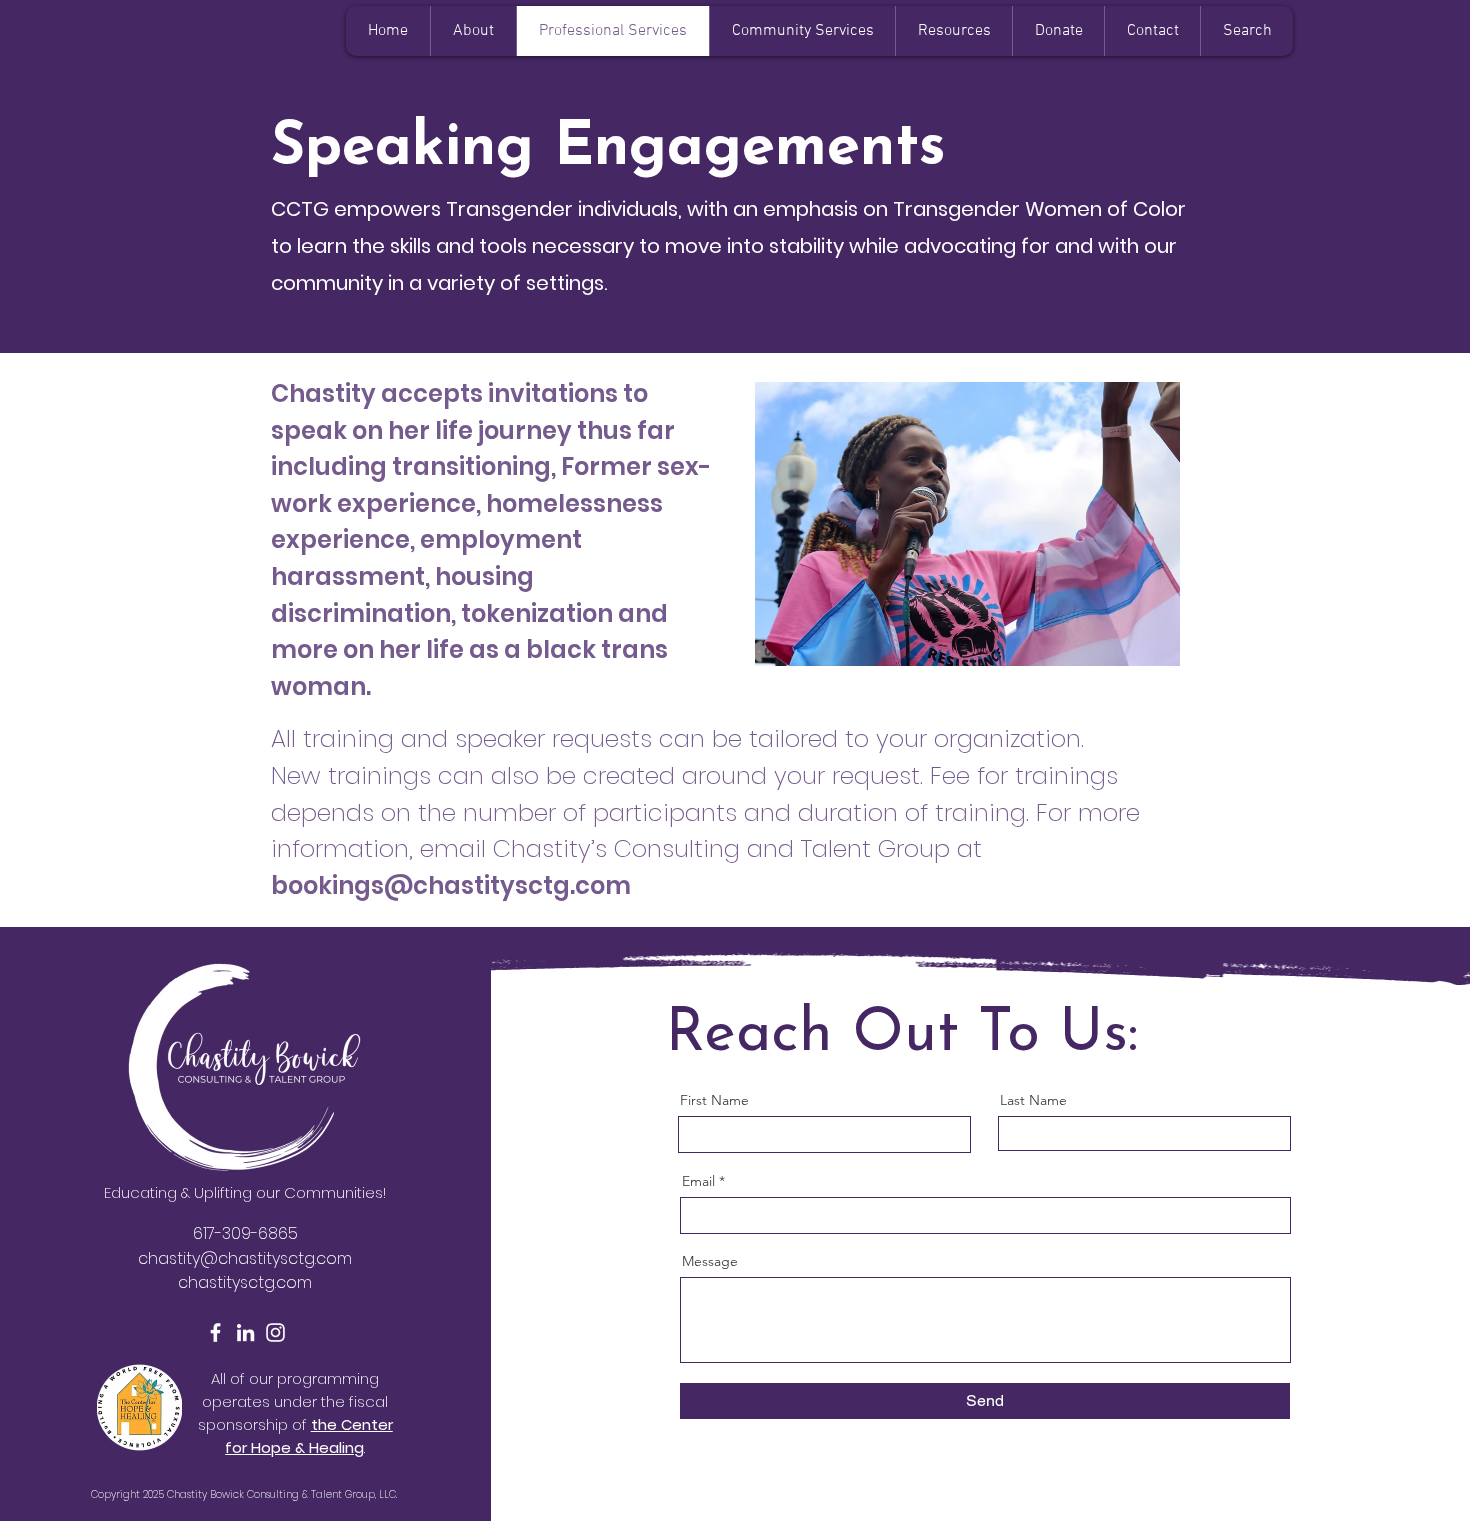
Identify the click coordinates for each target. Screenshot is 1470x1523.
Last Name (1033, 1100)
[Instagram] (275, 1332)
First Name (714, 1100)
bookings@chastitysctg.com (451, 885)
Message (710, 1261)
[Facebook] (215, 1332)
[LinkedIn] (245, 1332)
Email (698, 1181)
